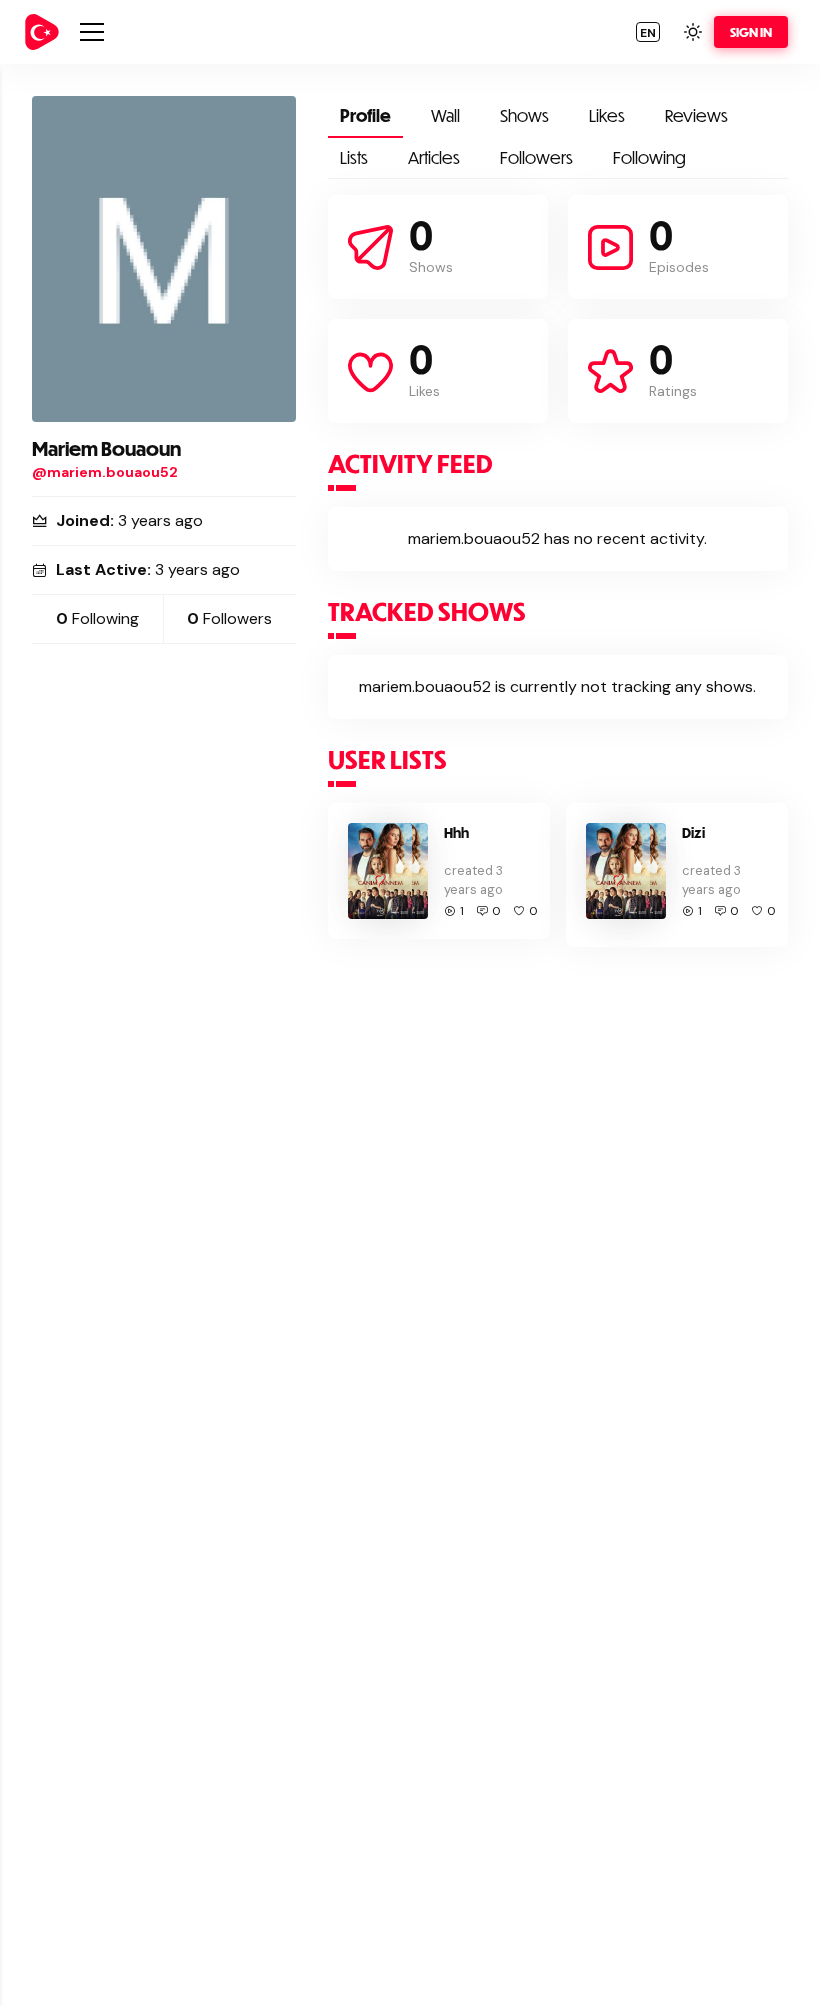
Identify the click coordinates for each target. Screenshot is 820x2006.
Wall (445, 115)
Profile (365, 115)
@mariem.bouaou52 (105, 472)
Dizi (693, 832)
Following (649, 157)
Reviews (696, 115)
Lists (354, 157)
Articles (434, 157)
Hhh (456, 832)
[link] (42, 32)
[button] (648, 32)
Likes (607, 115)
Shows (524, 115)
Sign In (751, 32)
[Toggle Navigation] (92, 32)
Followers (536, 157)
